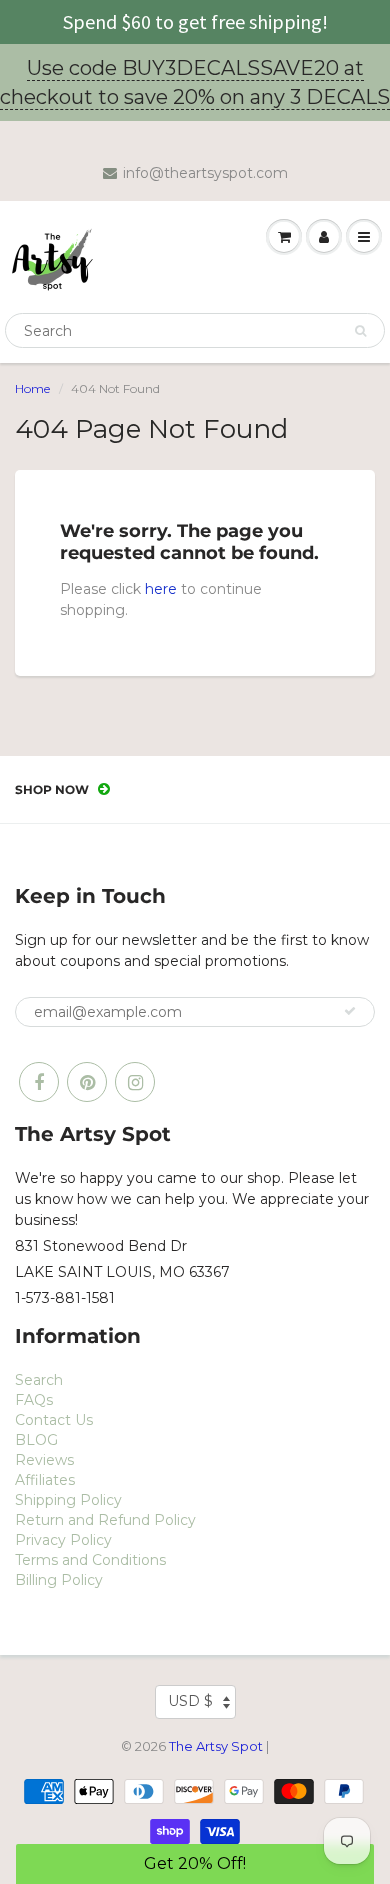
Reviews (44, 1460)
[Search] (360, 331)
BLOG (36, 1440)
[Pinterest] (87, 1082)
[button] (195, 1864)
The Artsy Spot (216, 1746)
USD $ (190, 1701)
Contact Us (54, 1420)
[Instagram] (135, 1082)
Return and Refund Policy (105, 1520)
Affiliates (45, 1480)
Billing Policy (59, 1580)
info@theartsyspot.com (205, 173)
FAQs (34, 1400)
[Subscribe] (350, 1011)
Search (39, 1380)
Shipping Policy (68, 1500)
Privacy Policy (63, 1540)
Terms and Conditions (90, 1560)
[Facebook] (39, 1082)
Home (32, 388)
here (161, 589)
